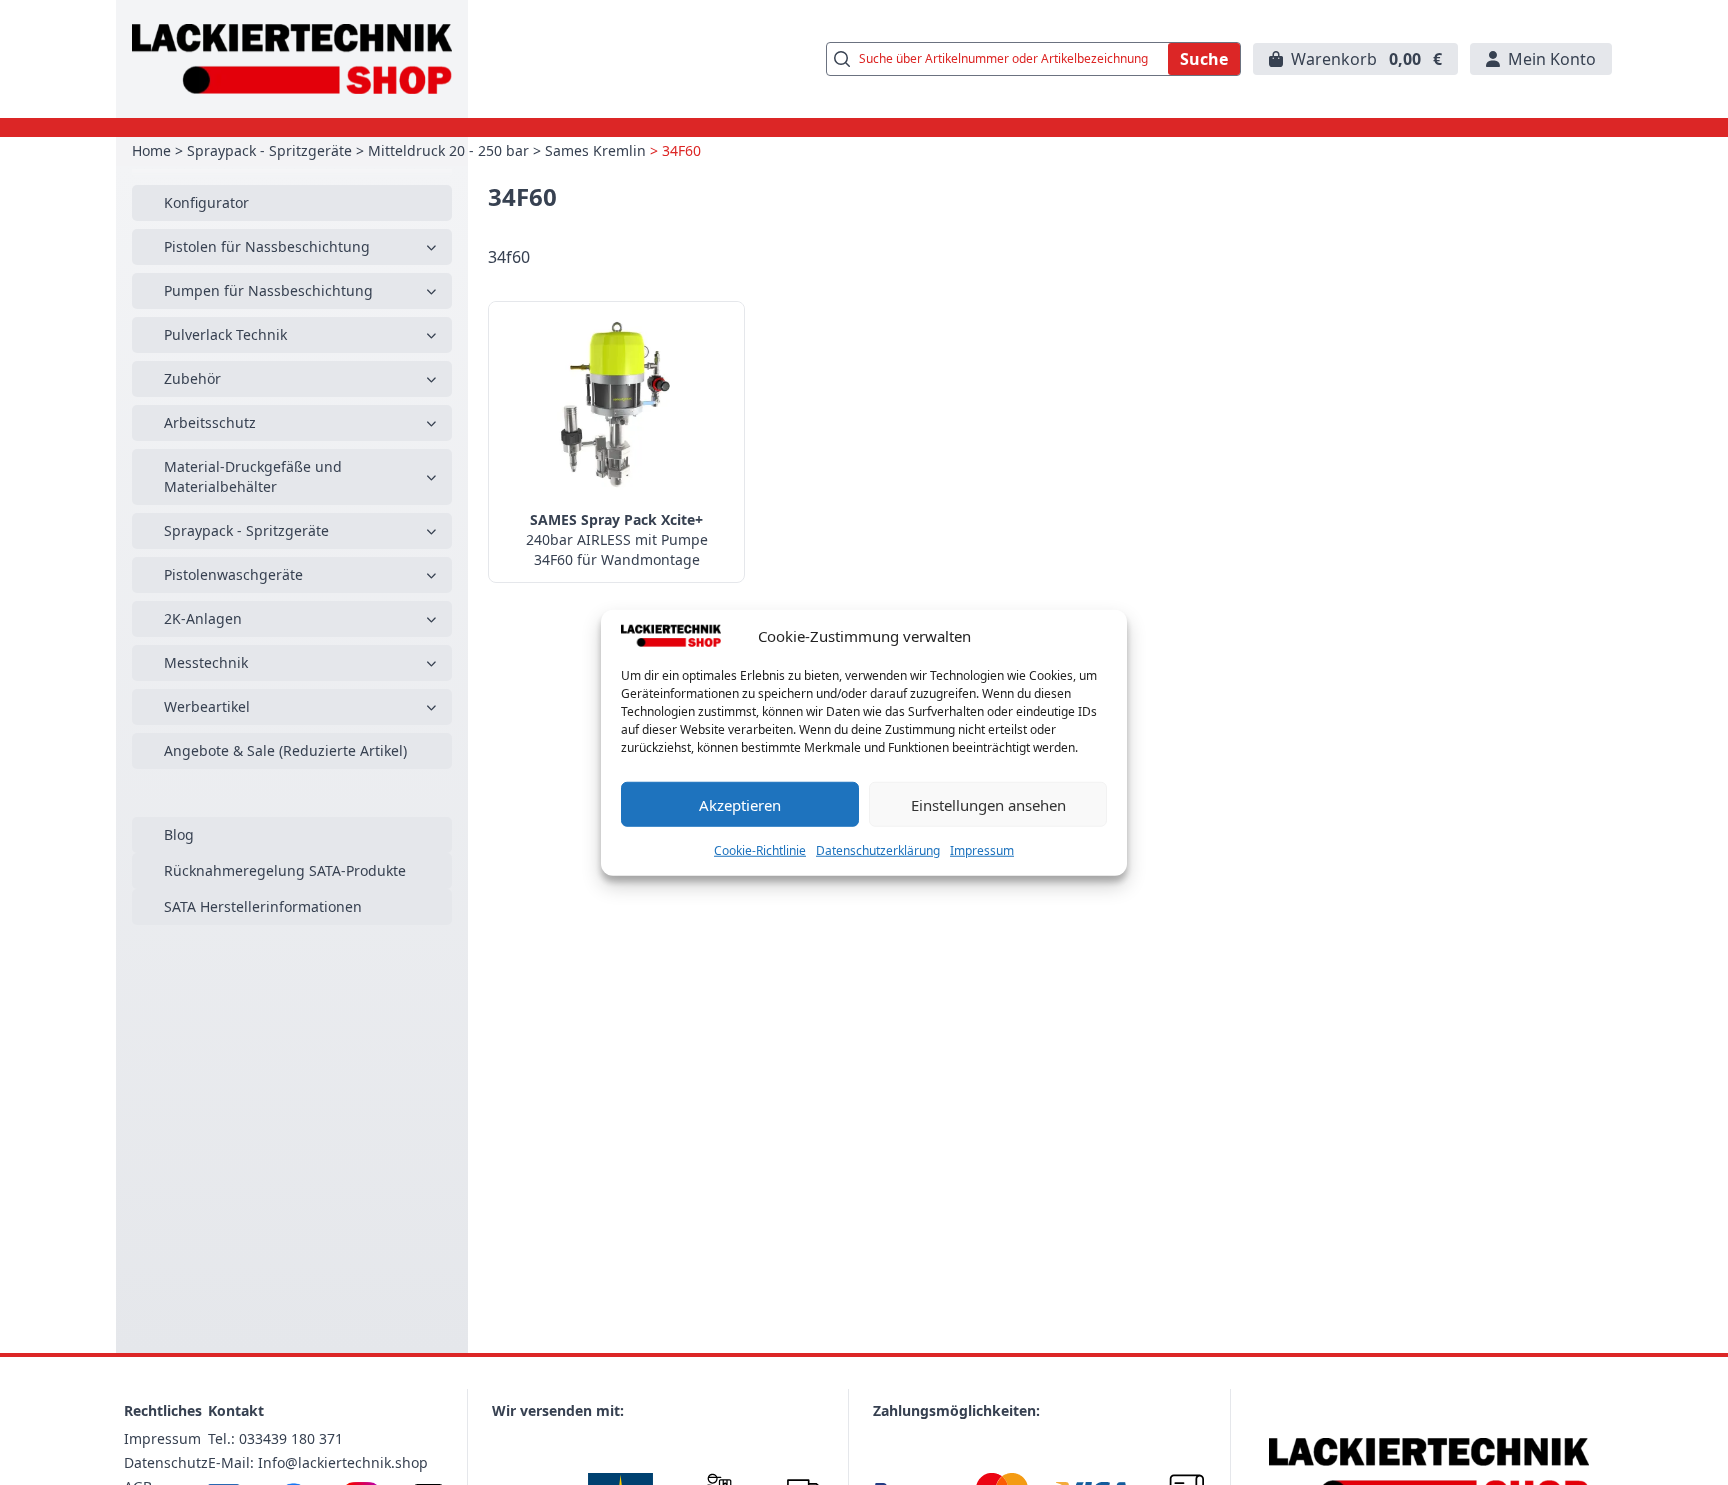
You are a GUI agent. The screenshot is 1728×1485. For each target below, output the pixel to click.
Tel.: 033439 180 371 (275, 1438)
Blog (179, 834)
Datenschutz (166, 1462)
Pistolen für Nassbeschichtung (267, 246)
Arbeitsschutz (210, 422)
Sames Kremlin (595, 150)
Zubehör (192, 378)
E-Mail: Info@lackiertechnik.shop (318, 1462)
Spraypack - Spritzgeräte (269, 150)
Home (151, 150)
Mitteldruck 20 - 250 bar (448, 150)
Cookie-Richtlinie (760, 850)
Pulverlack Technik (225, 334)
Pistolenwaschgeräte (233, 574)
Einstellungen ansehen (988, 804)
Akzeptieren (740, 804)
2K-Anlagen (203, 618)
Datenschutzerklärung (878, 850)
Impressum (982, 850)
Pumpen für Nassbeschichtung (268, 290)
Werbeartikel (207, 706)
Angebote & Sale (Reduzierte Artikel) (285, 750)
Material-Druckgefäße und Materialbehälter (253, 476)
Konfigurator (206, 202)
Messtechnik (206, 662)
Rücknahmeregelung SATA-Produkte (285, 870)
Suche (1204, 59)
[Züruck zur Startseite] (292, 59)
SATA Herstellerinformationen (263, 906)
